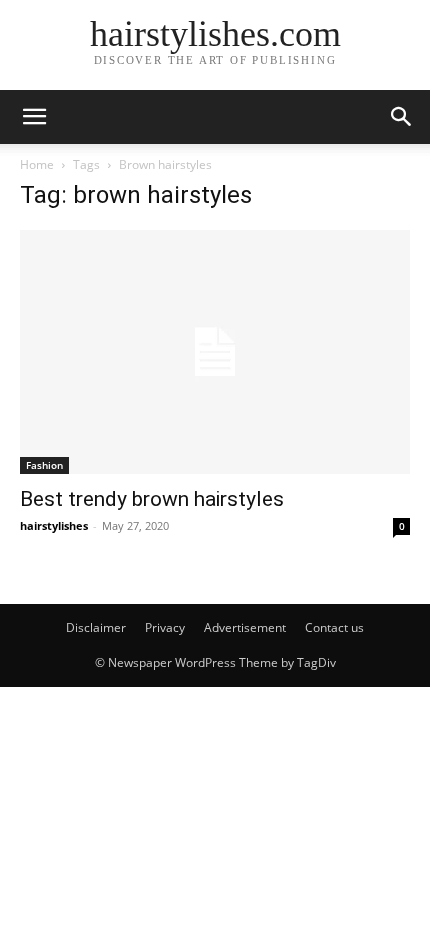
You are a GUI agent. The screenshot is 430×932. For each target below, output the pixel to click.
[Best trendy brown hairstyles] (215, 352)
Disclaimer (96, 627)
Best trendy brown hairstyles (152, 499)
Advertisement (245, 627)
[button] (34, 117)
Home (37, 164)
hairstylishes (54, 525)
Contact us (334, 627)
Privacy (165, 627)
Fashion (44, 465)
